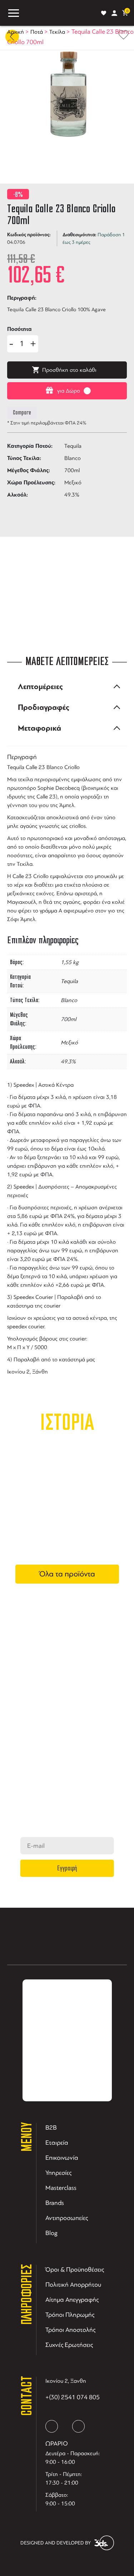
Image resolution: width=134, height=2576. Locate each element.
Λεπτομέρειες (40, 687)
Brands (55, 2203)
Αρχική (16, 32)
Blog (51, 2233)
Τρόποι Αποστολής (70, 2330)
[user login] (114, 13)
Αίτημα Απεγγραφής (72, 2300)
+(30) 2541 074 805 (73, 2397)
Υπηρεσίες (58, 2173)
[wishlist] (104, 13)
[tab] (67, 687)
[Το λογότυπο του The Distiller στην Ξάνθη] (60, 13)
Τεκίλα (57, 32)
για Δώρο (69, 391)
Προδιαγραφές (44, 707)
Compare (22, 413)
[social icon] (52, 2426)
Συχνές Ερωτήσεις (69, 2345)
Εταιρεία (57, 2143)
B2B (51, 2127)
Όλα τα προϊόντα (67, 1574)
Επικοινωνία (62, 2158)
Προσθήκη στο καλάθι (69, 370)
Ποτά (37, 32)
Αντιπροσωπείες (67, 2218)
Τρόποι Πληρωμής (70, 2315)
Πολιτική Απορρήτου (73, 2285)
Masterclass (61, 2188)
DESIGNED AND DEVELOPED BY (56, 2543)
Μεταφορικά (39, 728)
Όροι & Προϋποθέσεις (75, 2269)
